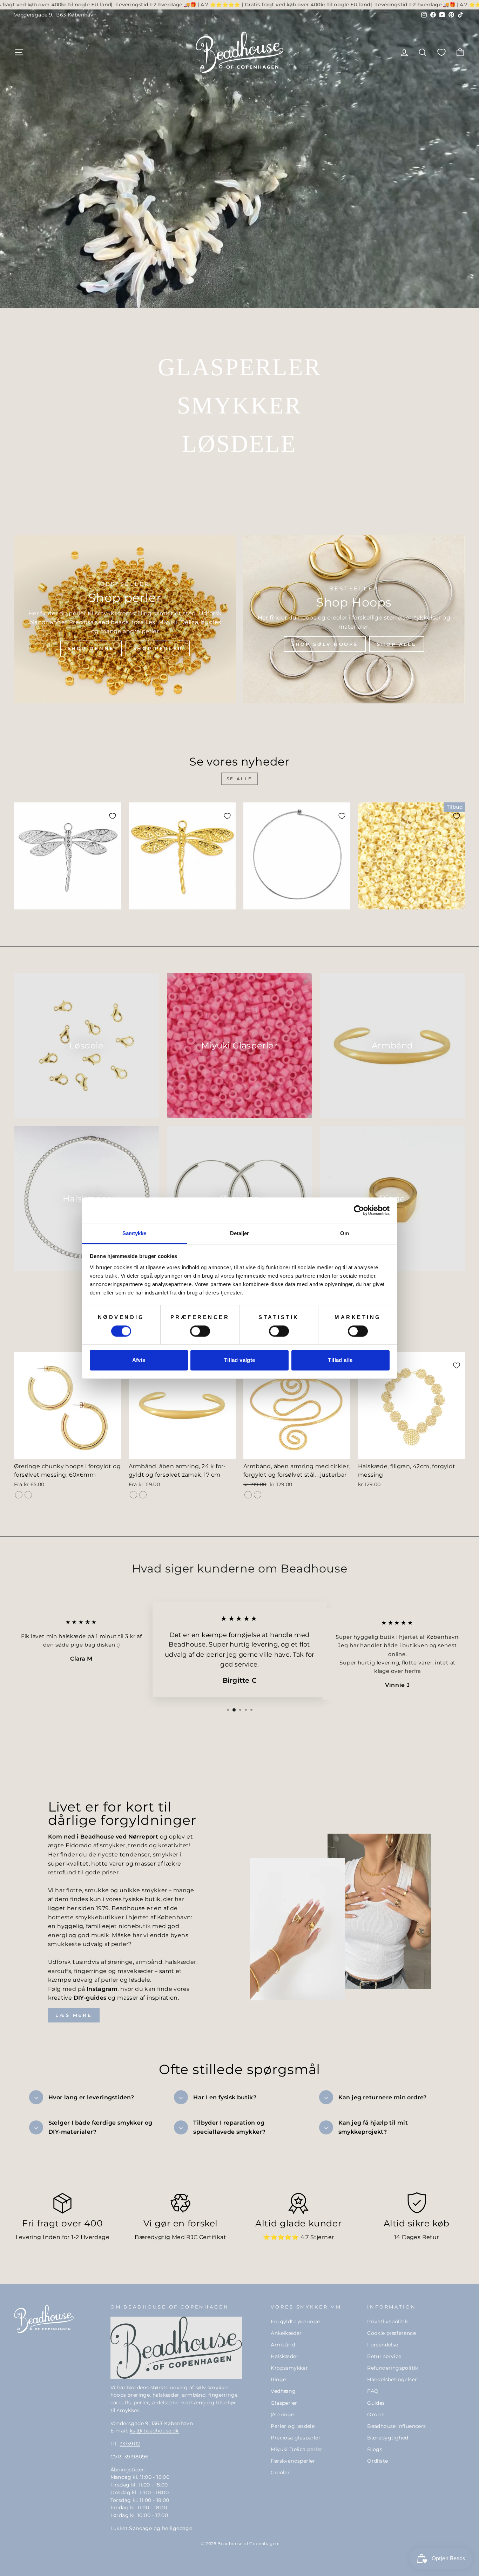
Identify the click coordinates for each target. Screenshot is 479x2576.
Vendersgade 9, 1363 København (55, 15)
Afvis (139, 1360)
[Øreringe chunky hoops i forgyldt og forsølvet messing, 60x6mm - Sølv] (28, 1495)
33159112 (130, 2444)
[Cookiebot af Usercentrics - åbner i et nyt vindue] (359, 1210)
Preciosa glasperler (296, 2438)
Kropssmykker (289, 2368)
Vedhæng (283, 2391)
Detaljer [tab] (240, 1233)
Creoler (280, 2472)
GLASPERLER (239, 367)
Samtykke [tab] (134, 1233)
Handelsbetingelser (392, 2379)
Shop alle (397, 644)
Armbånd (283, 2345)
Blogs (375, 2449)
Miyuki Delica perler (296, 2449)
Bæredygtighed (388, 2438)
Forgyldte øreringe (295, 2322)
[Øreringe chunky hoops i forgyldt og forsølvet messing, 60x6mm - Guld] (19, 1495)
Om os (376, 2415)
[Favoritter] (441, 52)
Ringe (278, 2379)
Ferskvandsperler (293, 2461)
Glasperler (284, 2403)
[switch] (200, 1331)
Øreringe (282, 2415)
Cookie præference (392, 2333)
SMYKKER (239, 405)
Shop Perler (158, 648)
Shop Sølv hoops (325, 644)
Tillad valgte (240, 1360)
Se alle (239, 779)
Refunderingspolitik (393, 2368)
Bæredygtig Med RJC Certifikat (180, 2237)
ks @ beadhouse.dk (154, 2431)
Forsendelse (383, 2345)
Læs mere (74, 2015)
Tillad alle (340, 1360)
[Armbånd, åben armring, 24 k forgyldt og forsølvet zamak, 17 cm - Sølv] (143, 1495)
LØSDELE (239, 444)
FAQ (373, 2391)
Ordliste (377, 2461)
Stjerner (322, 2237)
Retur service (384, 2356)
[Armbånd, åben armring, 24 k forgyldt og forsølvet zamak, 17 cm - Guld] (133, 1495)
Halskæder (285, 2356)
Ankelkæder (286, 2333)
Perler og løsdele (293, 2426)
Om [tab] (345, 1233)
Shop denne (91, 648)
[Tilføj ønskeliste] (113, 816)
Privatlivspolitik (387, 2322)
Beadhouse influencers (396, 2426)
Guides (376, 2403)
